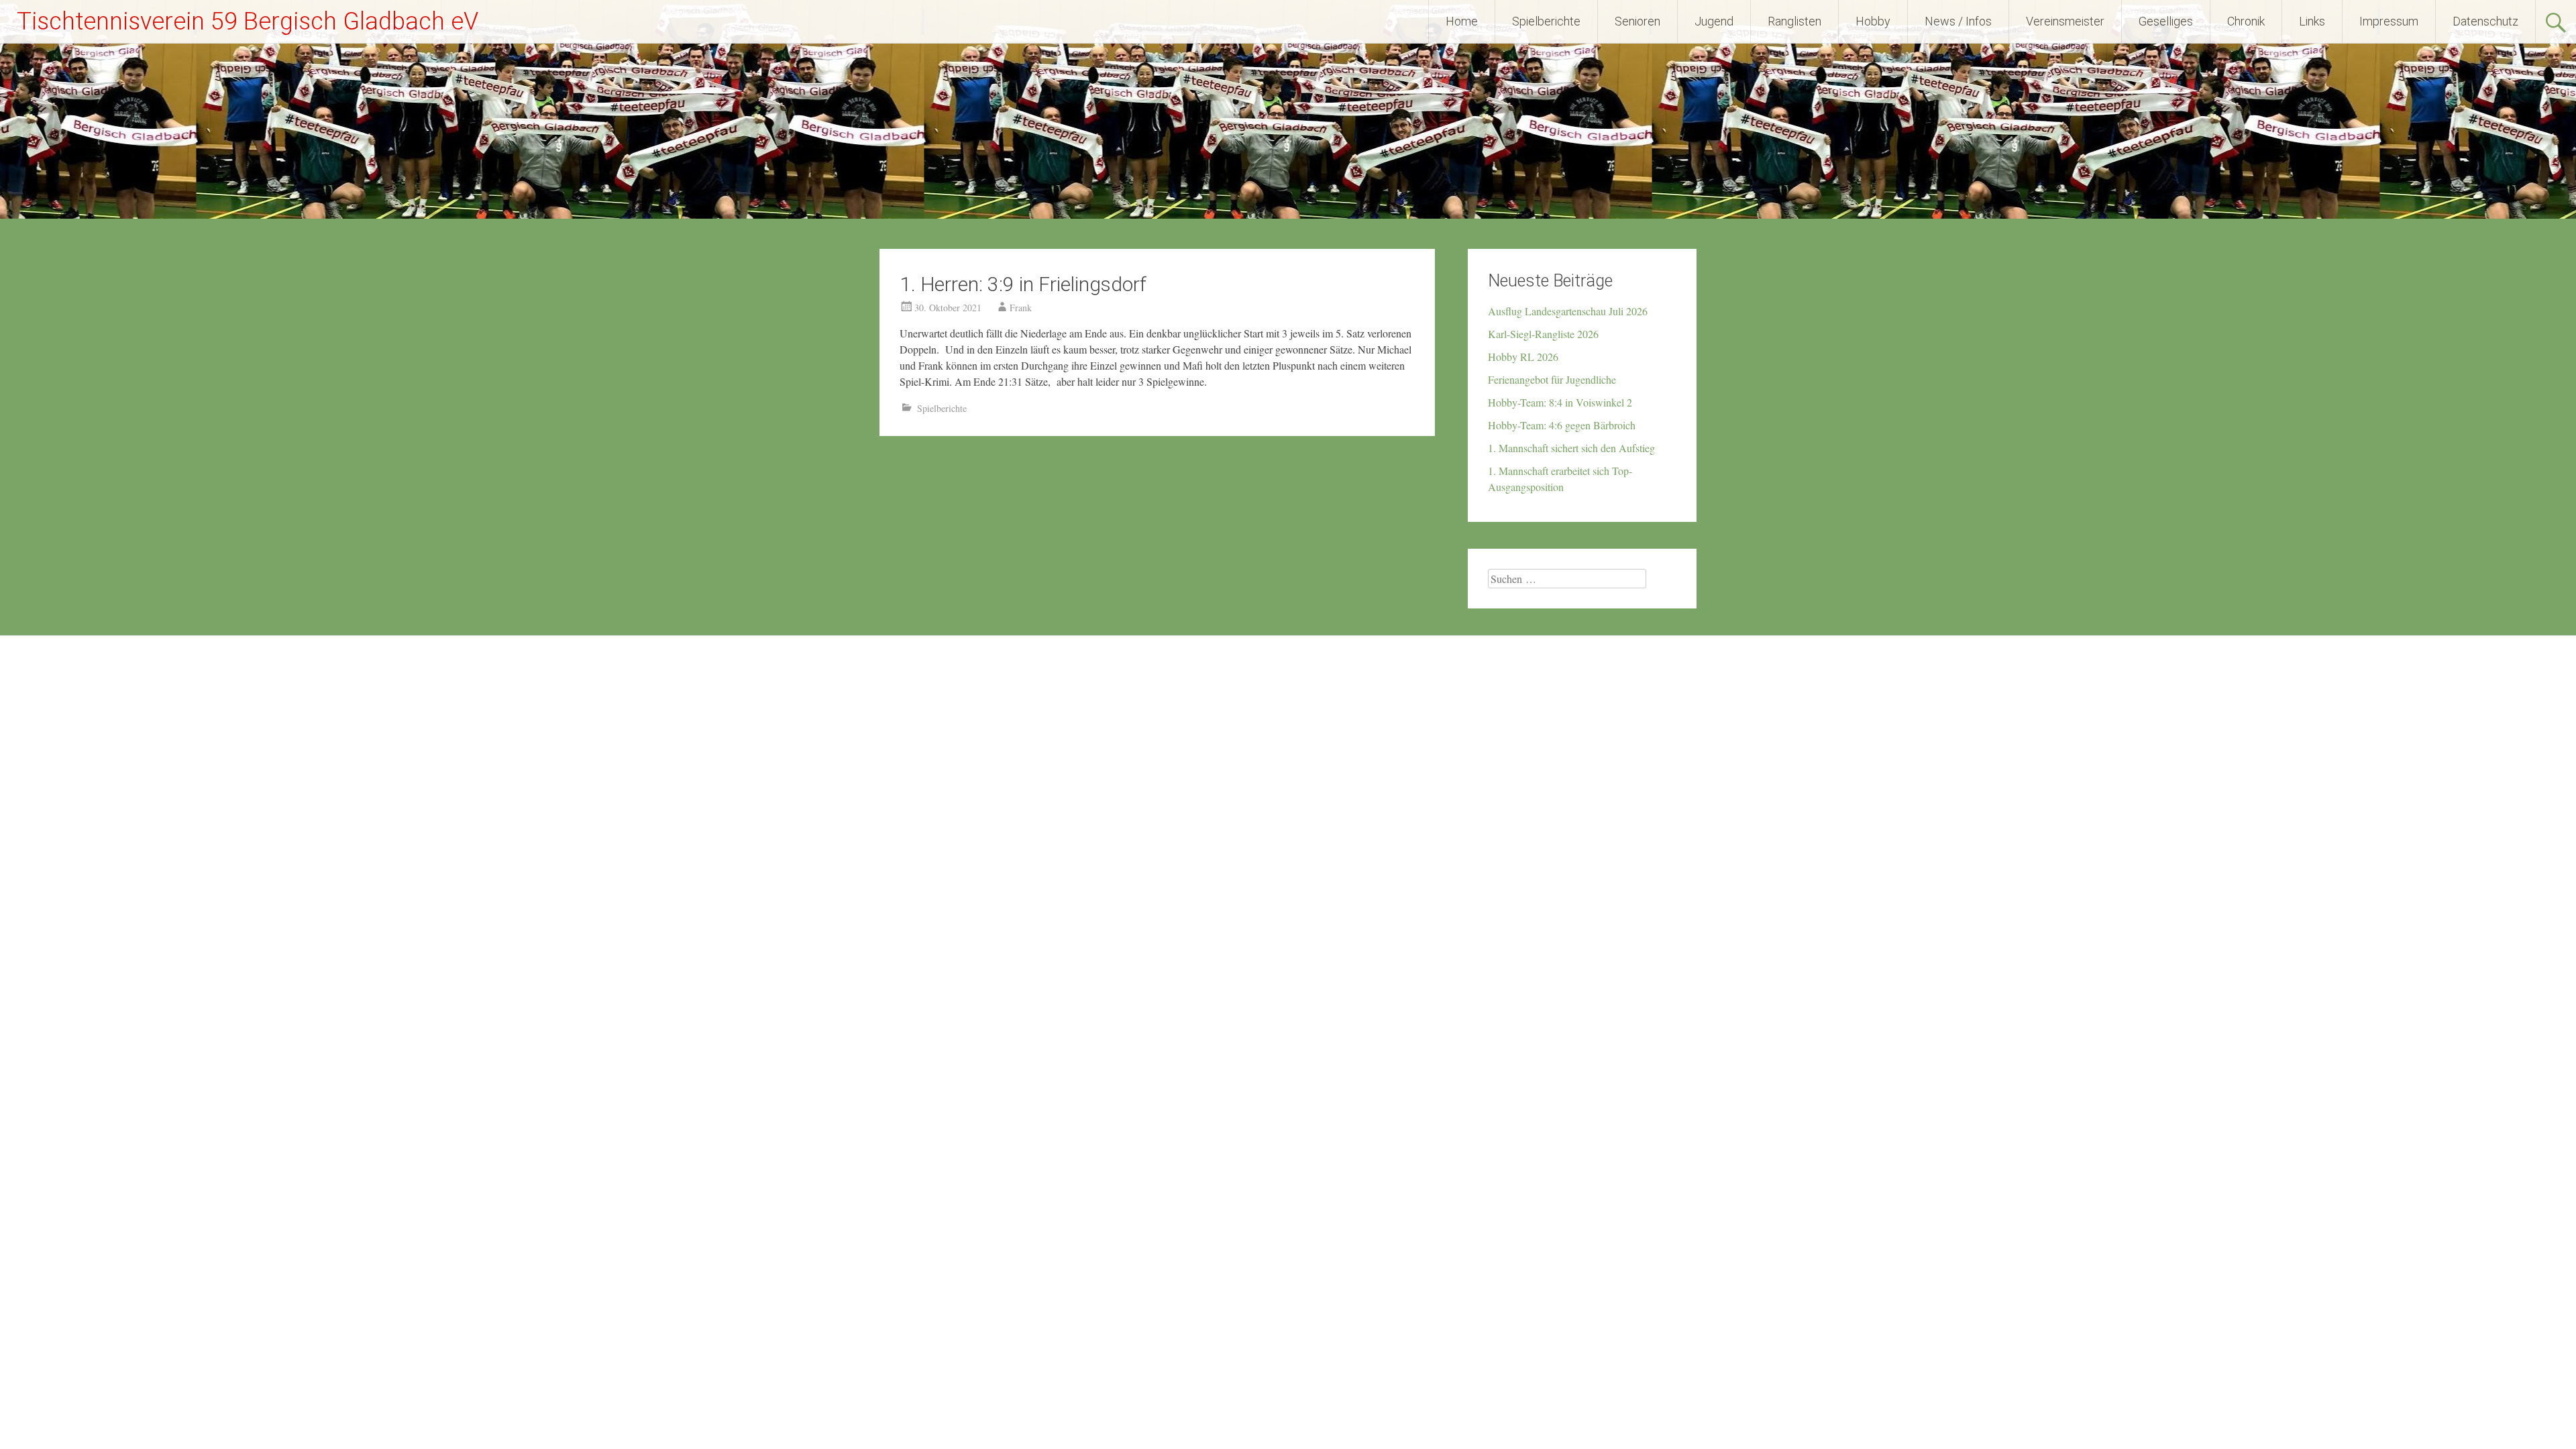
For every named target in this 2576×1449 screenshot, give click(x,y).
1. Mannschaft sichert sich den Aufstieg (1571, 448)
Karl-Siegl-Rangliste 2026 (1543, 334)
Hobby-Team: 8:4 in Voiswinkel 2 (1560, 402)
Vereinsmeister (2065, 21)
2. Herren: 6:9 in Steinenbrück (1364, 471)
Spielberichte (1546, 21)
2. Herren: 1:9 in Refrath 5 (942, 471)
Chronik (2246, 21)
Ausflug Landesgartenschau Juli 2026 (1568, 311)
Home (1462, 21)
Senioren (1638, 21)
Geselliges (2166, 21)
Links (2312, 21)
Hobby (1873, 21)
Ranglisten (1794, 21)
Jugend (1714, 21)
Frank (1021, 308)
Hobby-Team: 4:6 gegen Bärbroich (1562, 425)
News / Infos (1958, 21)
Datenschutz (2485, 21)
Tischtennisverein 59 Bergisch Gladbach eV (248, 21)
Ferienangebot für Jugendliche (1552, 379)
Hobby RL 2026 (1523, 357)
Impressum (2389, 21)
